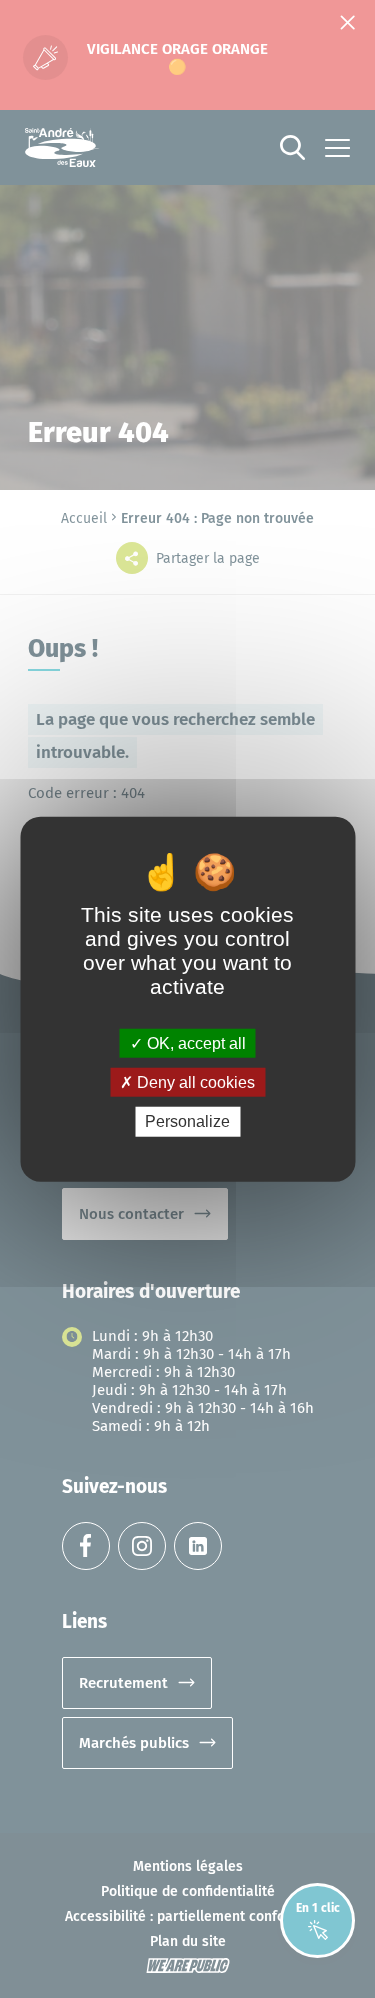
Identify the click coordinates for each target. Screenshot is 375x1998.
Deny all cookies (194, 1082)
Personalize (187, 1121)
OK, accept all (194, 1043)
